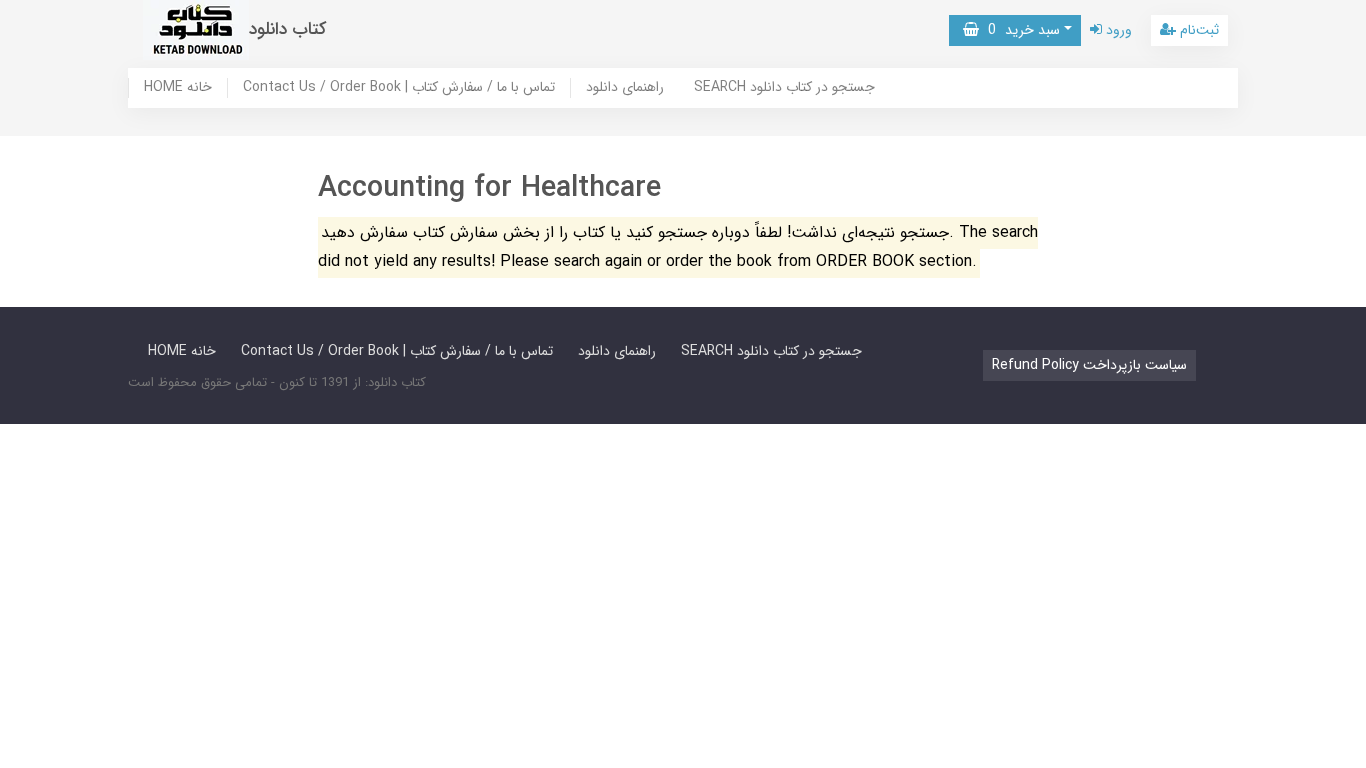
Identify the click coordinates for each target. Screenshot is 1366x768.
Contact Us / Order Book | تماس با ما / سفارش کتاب (399, 88)
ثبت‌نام (1197, 30)
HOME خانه (178, 88)
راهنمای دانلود (625, 88)
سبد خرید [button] (1019, 30)
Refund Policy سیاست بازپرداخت (1089, 365)
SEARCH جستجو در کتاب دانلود (784, 88)
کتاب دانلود (288, 29)
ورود (1117, 30)
